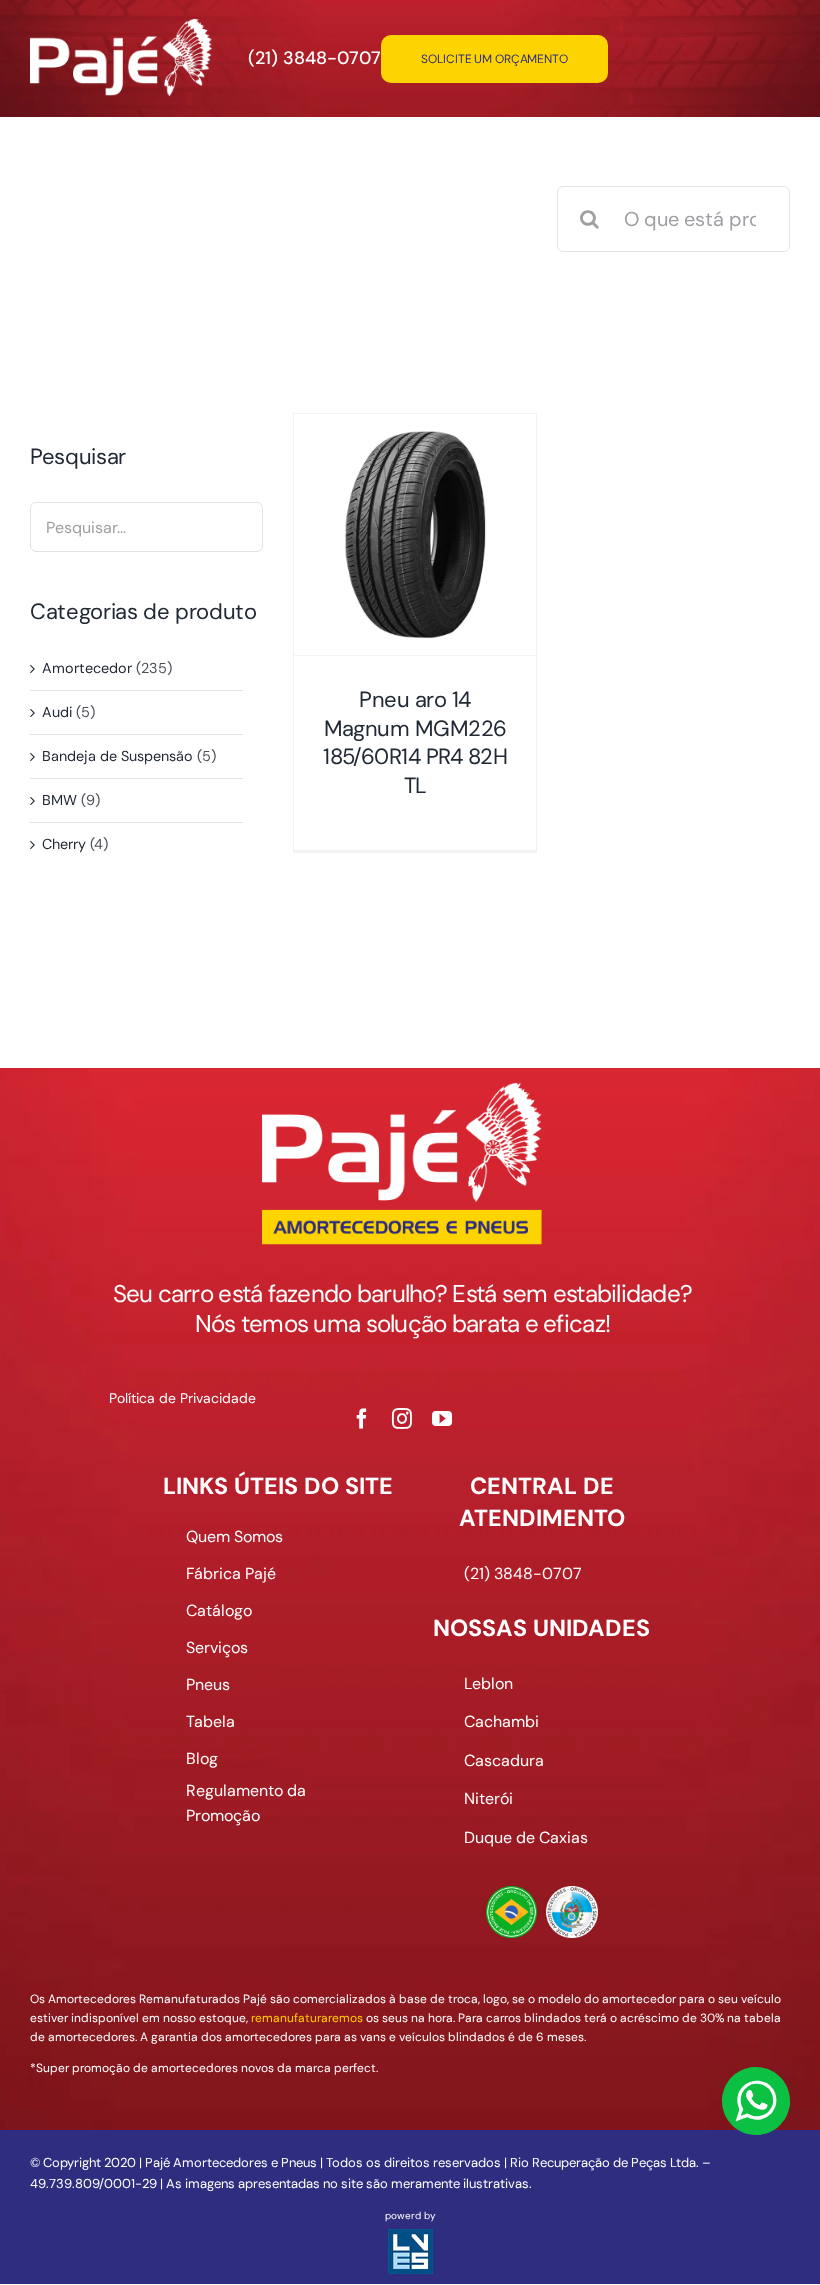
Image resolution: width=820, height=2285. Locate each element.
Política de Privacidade (182, 1398)
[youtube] (442, 1419)
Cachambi (501, 1721)
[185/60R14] (414, 534)
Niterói (488, 1798)
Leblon (488, 1683)
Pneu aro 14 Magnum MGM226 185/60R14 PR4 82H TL (415, 742)
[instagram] (402, 1419)
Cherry (64, 844)
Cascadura (504, 1760)
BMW (59, 800)
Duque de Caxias (526, 1837)
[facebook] (362, 1419)
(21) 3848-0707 (314, 58)
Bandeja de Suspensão (117, 756)
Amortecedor (87, 668)
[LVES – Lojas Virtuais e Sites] (410, 2238)
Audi (57, 712)
